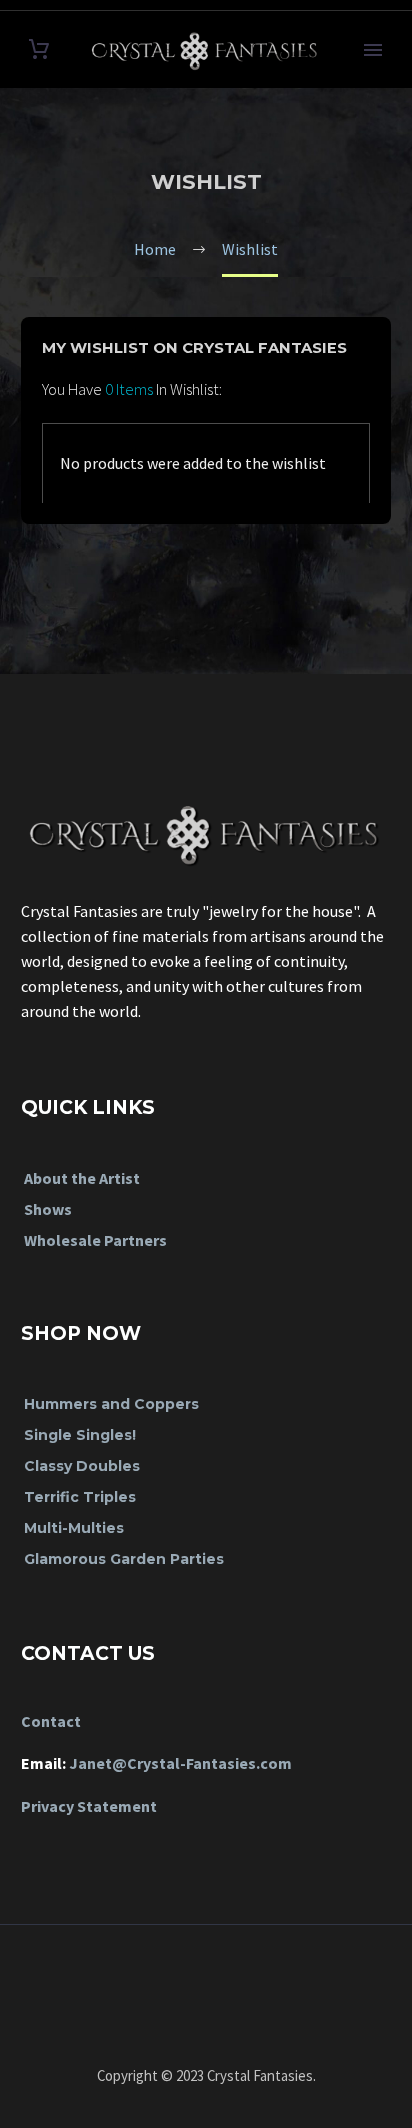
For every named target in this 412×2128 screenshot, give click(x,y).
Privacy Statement (89, 1806)
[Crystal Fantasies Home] (206, 824)
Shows (48, 1209)
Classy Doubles (82, 1466)
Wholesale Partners (95, 1240)
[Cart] (39, 49)
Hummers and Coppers (111, 1404)
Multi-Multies (74, 1528)
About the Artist (82, 1178)
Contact (51, 1721)
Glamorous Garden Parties (124, 1559)
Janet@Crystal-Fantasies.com (180, 1763)
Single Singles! (80, 1435)
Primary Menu (373, 50)
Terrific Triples (80, 1497)
